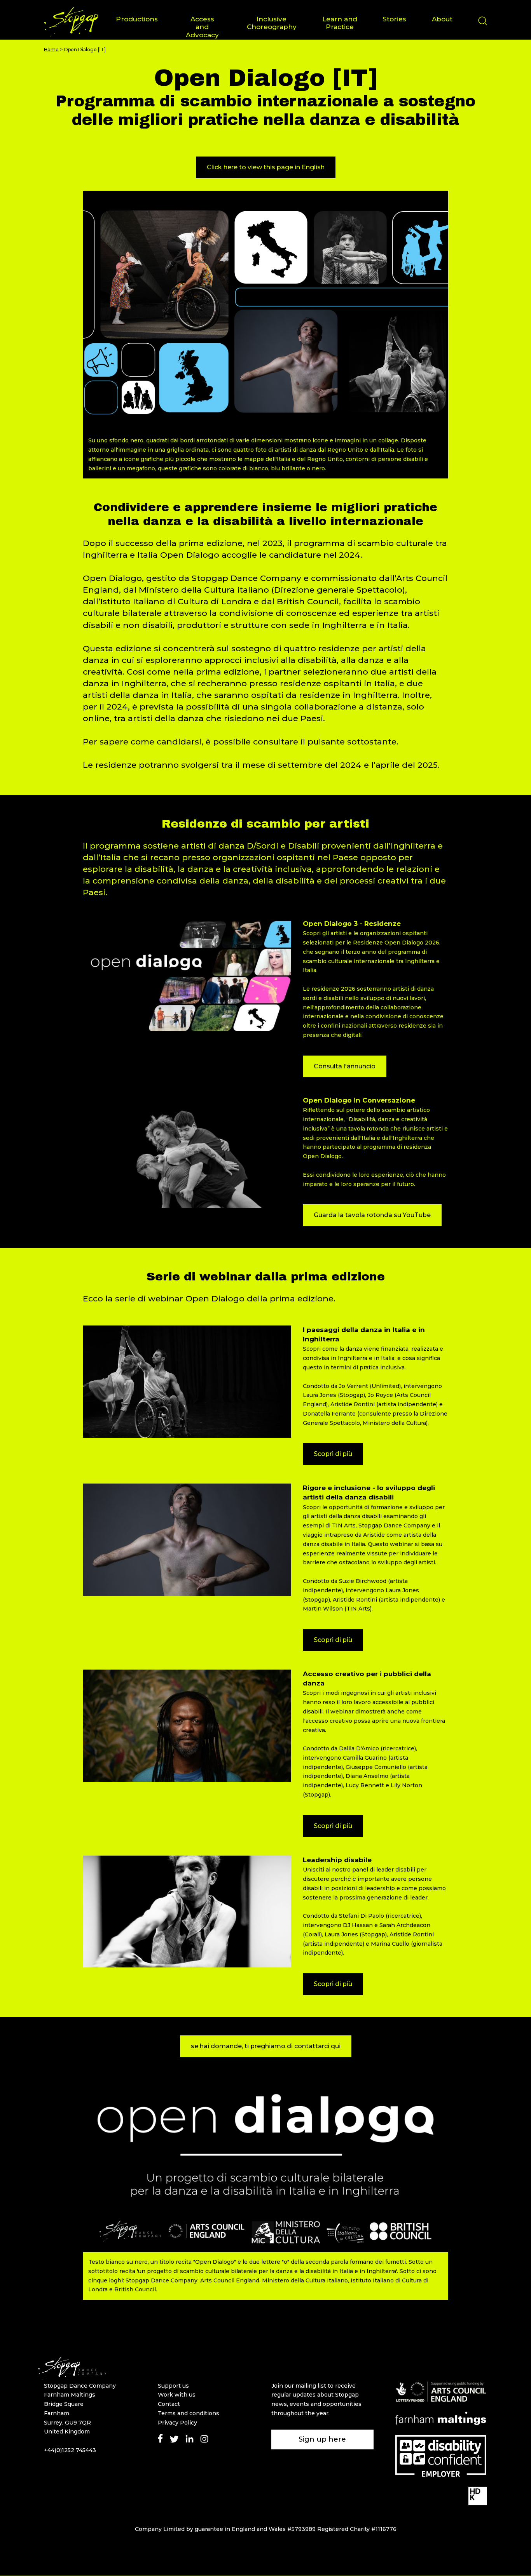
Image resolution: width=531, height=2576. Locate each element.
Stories (394, 19)
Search (483, 28)
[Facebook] (160, 2438)
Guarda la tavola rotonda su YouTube (372, 1215)
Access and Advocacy (202, 27)
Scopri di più (333, 1454)
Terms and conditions (189, 2413)
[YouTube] (220, 2438)
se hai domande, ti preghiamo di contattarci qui (266, 2046)
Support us (173, 2386)
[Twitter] (174, 2438)
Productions (137, 19)
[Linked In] (190, 2438)
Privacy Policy (177, 2423)
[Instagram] (204, 2438)
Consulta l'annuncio (345, 1066)
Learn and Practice (340, 23)
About (442, 19)
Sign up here (322, 2439)
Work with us (177, 2395)
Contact (169, 2404)
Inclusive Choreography (272, 23)
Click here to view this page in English (266, 167)
